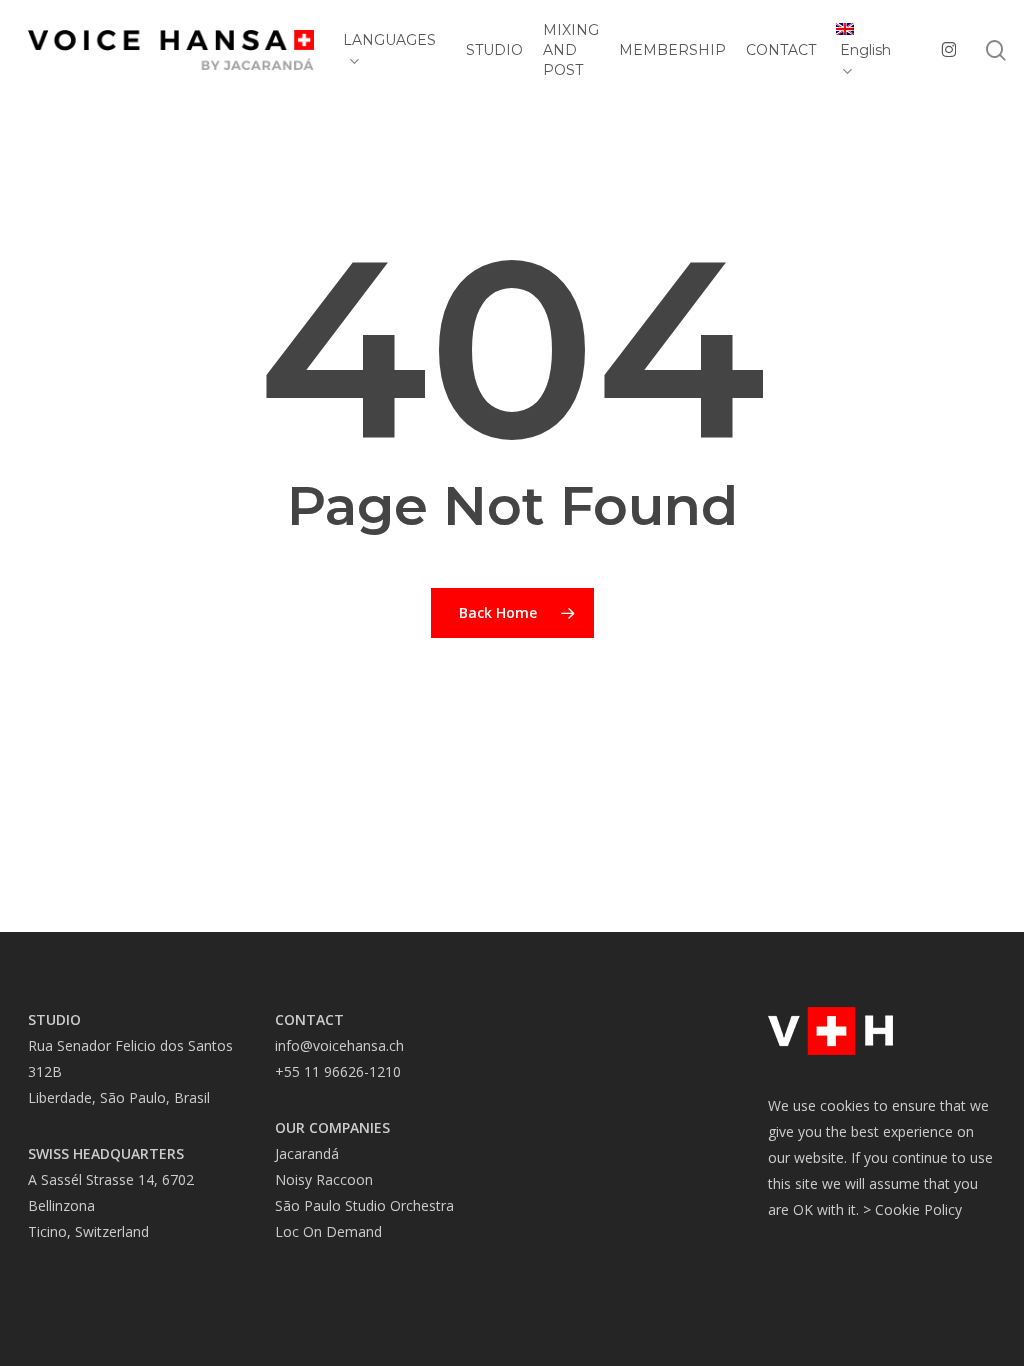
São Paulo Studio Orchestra (364, 1205)
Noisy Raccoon (324, 1179)
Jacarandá (307, 1153)
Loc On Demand (328, 1231)
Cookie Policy (918, 1209)
